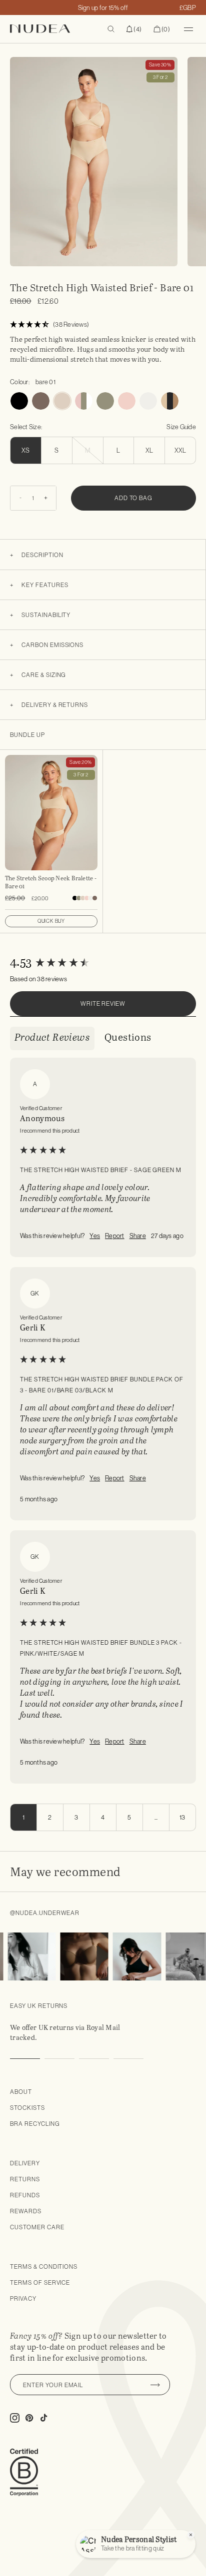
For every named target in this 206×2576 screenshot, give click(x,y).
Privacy (23, 2298)
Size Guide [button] (181, 427)
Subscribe (155, 2385)
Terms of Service (40, 2282)
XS (26, 450)
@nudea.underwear (45, 1913)
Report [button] (115, 1236)
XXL (180, 450)
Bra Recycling (35, 2124)
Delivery (25, 2163)
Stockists (27, 2108)
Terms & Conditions (44, 2266)
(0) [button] (162, 29)
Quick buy (51, 921)
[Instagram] (25, 1956)
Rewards (26, 2211)
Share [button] (138, 1236)
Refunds (25, 2195)
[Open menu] (188, 29)
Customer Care (37, 2227)
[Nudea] (53, 29)
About (21, 2092)
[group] (103, 963)
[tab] (52, 1038)
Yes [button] (95, 1236)
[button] (134, 29)
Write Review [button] (103, 1003)
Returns (25, 2179)
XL (149, 450)
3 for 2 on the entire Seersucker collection (103, 7)
